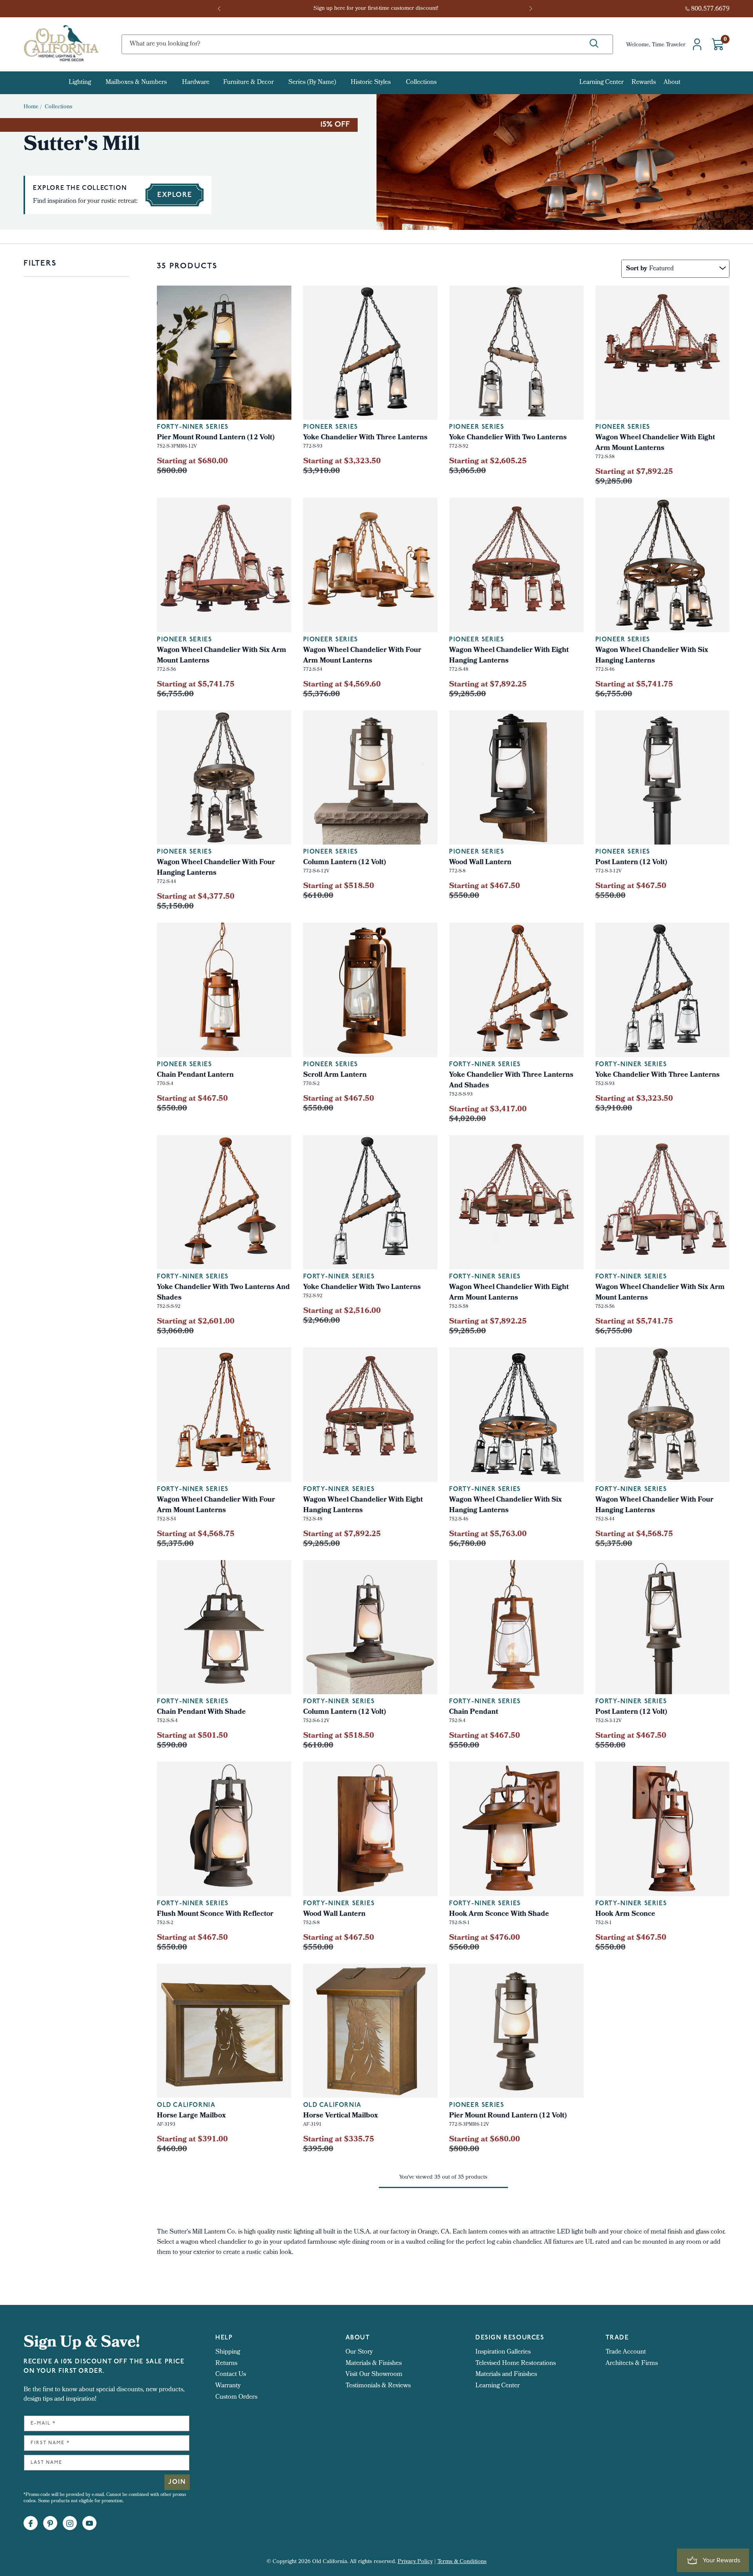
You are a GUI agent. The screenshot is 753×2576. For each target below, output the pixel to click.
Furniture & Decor (248, 83)
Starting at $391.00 (192, 2140)
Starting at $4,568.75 (196, 1535)
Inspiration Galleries (503, 2352)
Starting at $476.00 (485, 1938)
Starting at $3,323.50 (634, 1099)
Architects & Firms (632, 2364)
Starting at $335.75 (339, 2140)
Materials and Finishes (506, 2375)
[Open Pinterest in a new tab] (50, 2523)
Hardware (196, 83)
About (672, 83)
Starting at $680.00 (192, 462)
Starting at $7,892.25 (634, 472)
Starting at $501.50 (192, 1736)
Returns (226, 2364)
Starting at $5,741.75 (196, 685)
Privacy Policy (415, 2562)
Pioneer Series (477, 427)
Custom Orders (236, 2397)
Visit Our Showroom (374, 2375)
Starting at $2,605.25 (488, 462)
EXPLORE (175, 195)
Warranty (228, 2386)
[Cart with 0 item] (718, 44)
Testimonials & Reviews (378, 2386)
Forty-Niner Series (193, 427)
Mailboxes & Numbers (136, 83)
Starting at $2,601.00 (196, 1322)
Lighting (80, 83)
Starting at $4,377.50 (196, 897)
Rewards (644, 83)
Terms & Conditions (462, 2562)
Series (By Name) (312, 83)
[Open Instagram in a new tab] (70, 2523)
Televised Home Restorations (516, 2364)
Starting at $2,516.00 (342, 1311)
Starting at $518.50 (339, 1736)
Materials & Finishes (374, 2364)
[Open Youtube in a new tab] (89, 2523)
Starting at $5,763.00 (488, 1535)
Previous (222, 9)
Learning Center (601, 83)
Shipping (228, 2352)
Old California (186, 2105)
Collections (421, 83)
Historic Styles (371, 83)
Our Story (359, 2352)
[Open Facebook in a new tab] (31, 2523)
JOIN (177, 2482)
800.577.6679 (710, 9)
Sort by (637, 269)
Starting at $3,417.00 (488, 1110)
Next (531, 9)
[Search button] (594, 44)
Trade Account (626, 2352)
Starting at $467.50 (485, 887)
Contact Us (231, 2375)
